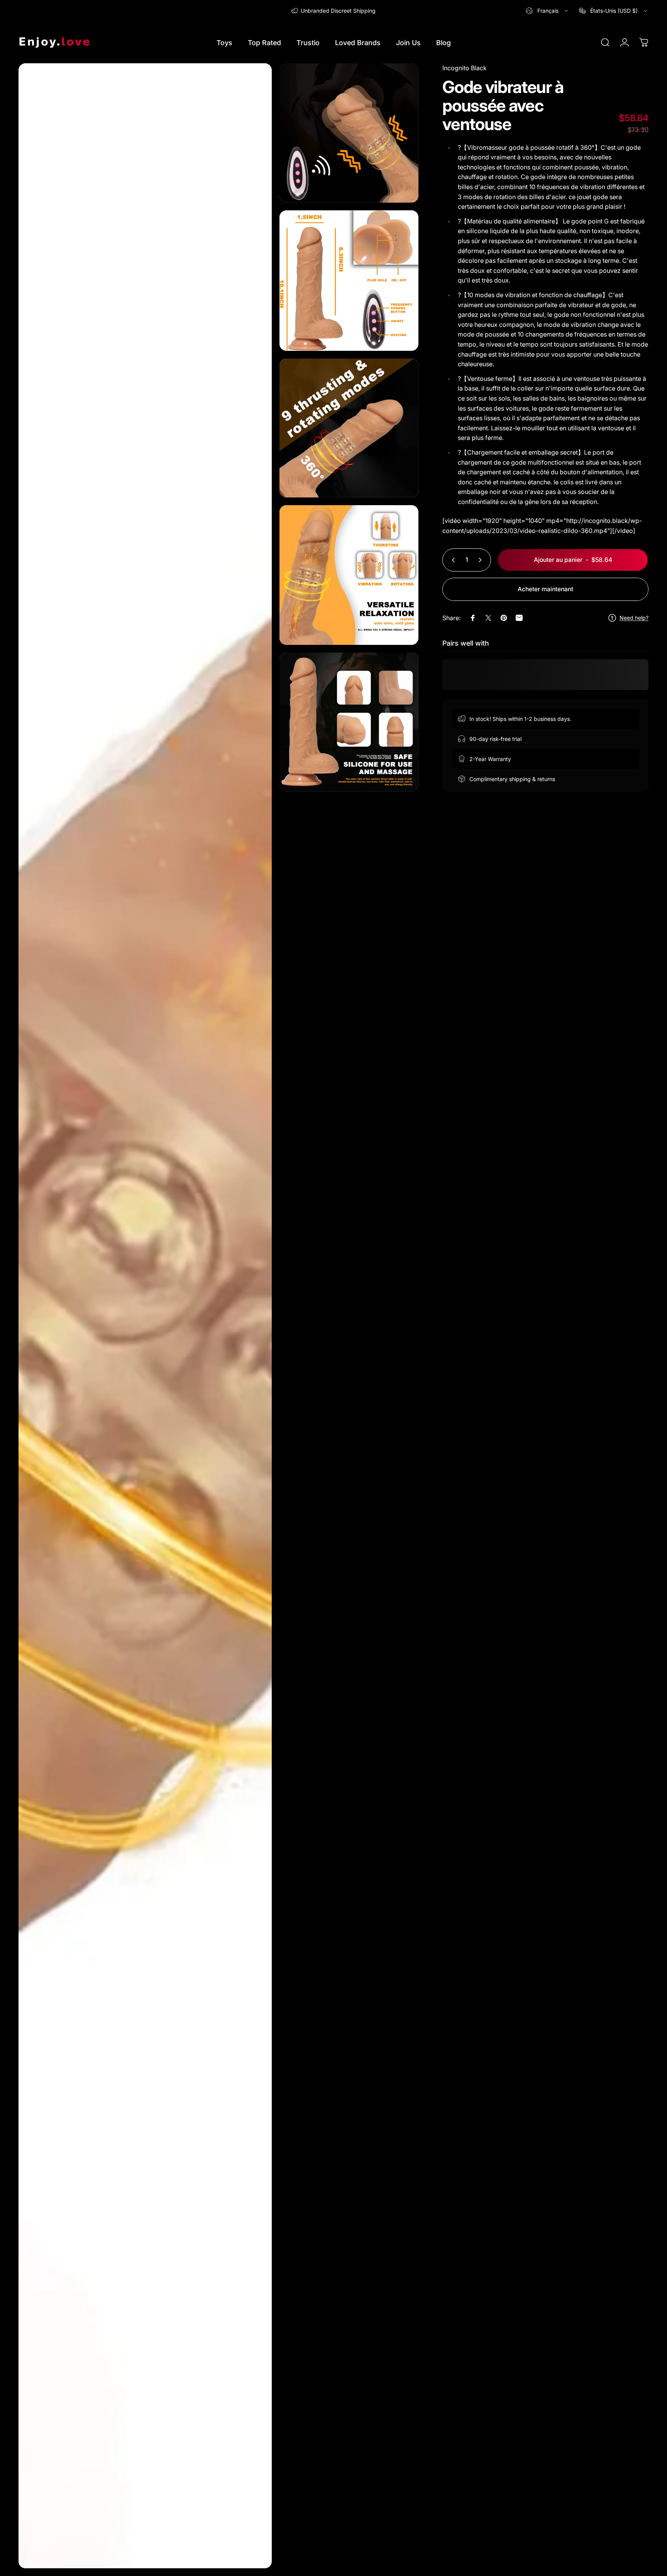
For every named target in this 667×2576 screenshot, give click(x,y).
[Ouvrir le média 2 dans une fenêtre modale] (349, 133)
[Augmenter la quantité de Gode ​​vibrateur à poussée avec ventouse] (482, 560)
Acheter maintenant (545, 589)
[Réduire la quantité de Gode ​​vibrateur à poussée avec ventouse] (452, 560)
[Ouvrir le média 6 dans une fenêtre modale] (349, 722)
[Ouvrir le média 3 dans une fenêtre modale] (349, 281)
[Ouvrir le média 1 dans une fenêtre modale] (145, 1316)
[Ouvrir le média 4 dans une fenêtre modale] (349, 428)
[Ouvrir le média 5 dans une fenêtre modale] (349, 575)
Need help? (634, 618)
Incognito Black (465, 68)
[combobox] (548, 11)
